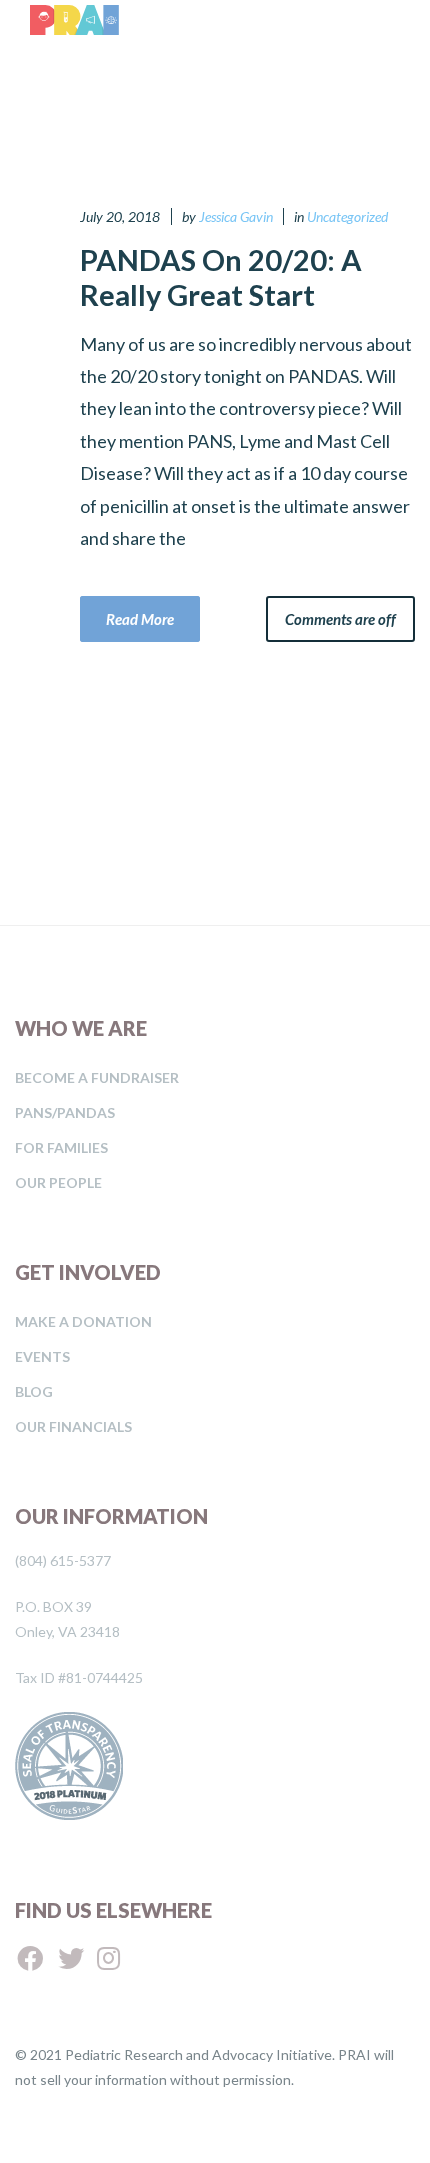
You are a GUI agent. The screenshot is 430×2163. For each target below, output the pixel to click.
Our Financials (73, 1426)
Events (42, 1356)
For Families (61, 1147)
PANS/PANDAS (65, 1112)
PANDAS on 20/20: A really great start (221, 277)
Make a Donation (83, 1321)
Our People (58, 1182)
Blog (34, 1391)
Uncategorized (347, 216)
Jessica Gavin (236, 216)
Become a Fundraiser (97, 1077)
